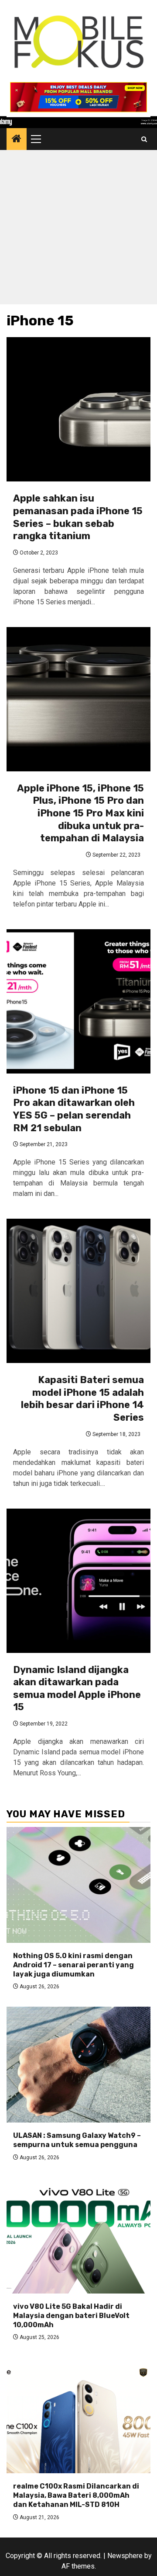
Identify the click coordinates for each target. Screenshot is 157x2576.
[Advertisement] (78, 229)
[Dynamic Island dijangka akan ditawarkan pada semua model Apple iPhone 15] (78, 1581)
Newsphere (125, 2556)
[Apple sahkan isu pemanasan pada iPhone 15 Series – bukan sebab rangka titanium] (78, 409)
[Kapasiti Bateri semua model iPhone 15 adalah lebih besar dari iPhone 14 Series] (78, 1291)
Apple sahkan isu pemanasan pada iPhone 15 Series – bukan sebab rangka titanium (78, 517)
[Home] (17, 139)
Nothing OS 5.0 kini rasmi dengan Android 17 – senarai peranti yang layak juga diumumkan (73, 1965)
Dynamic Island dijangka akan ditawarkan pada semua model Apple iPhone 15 (77, 1689)
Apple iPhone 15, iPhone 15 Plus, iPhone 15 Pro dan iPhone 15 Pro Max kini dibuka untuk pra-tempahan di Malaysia (80, 813)
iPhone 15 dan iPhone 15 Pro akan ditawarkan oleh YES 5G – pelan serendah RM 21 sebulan (74, 1109)
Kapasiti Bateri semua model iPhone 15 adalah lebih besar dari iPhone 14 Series (82, 1399)
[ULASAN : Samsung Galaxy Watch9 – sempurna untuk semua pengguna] (78, 2065)
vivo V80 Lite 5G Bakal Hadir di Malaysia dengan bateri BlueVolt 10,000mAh (71, 2316)
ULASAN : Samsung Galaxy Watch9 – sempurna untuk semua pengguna (77, 2140)
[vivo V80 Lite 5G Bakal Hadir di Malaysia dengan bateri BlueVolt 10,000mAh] (78, 2236)
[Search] (144, 139)
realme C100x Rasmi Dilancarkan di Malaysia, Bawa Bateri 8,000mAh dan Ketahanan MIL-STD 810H (76, 2495)
